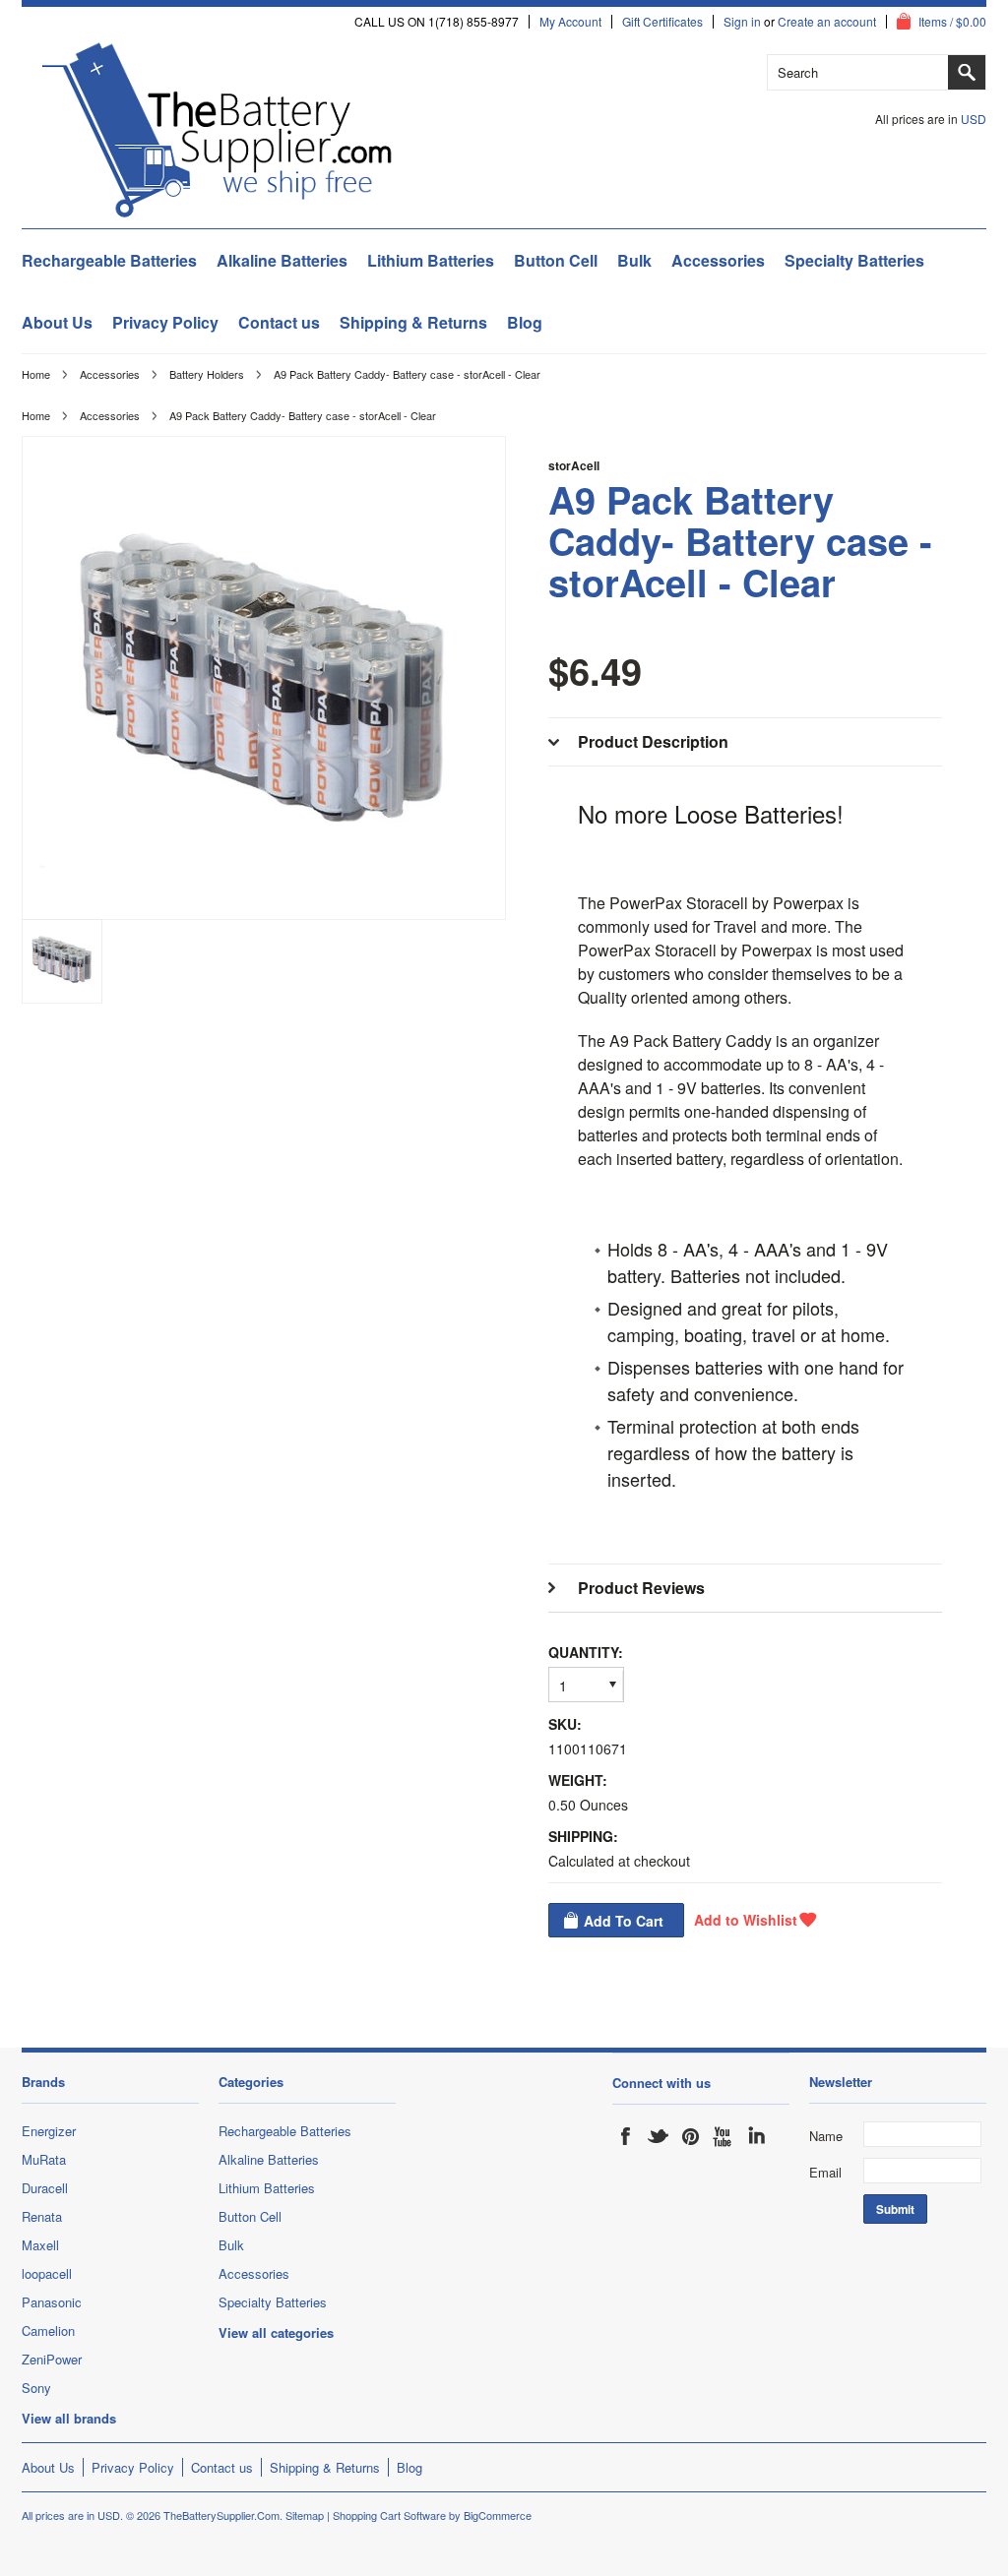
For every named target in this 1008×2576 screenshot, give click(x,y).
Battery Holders (207, 374)
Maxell (40, 2245)
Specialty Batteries (854, 260)
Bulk (634, 260)
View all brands (69, 2418)
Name (826, 2136)
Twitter (659, 2136)
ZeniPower (52, 2359)
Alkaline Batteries (282, 260)
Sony (36, 2388)
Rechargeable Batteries (109, 260)
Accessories (718, 260)
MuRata (44, 2159)
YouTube (724, 2136)
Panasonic (52, 2302)
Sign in (742, 22)
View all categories (276, 2332)
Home (36, 374)
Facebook (626, 2136)
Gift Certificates (662, 22)
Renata (42, 2216)
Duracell (45, 2188)
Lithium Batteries (431, 260)
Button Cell (556, 260)
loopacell (47, 2273)
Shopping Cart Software (389, 2515)
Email (825, 2172)
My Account (570, 22)
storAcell (574, 465)
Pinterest (691, 2136)
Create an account (827, 22)
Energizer (49, 2131)
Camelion (48, 2331)
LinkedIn (756, 2136)
